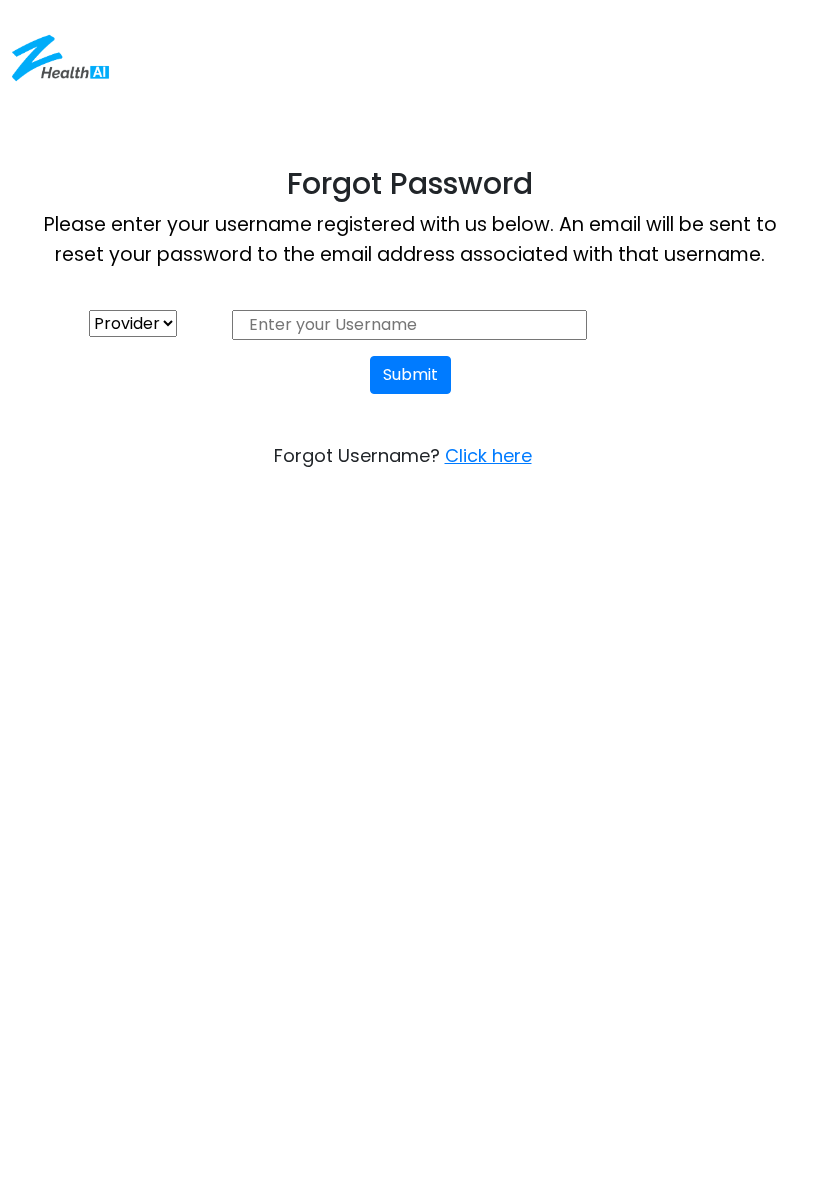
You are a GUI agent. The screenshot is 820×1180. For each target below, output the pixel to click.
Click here (488, 455)
